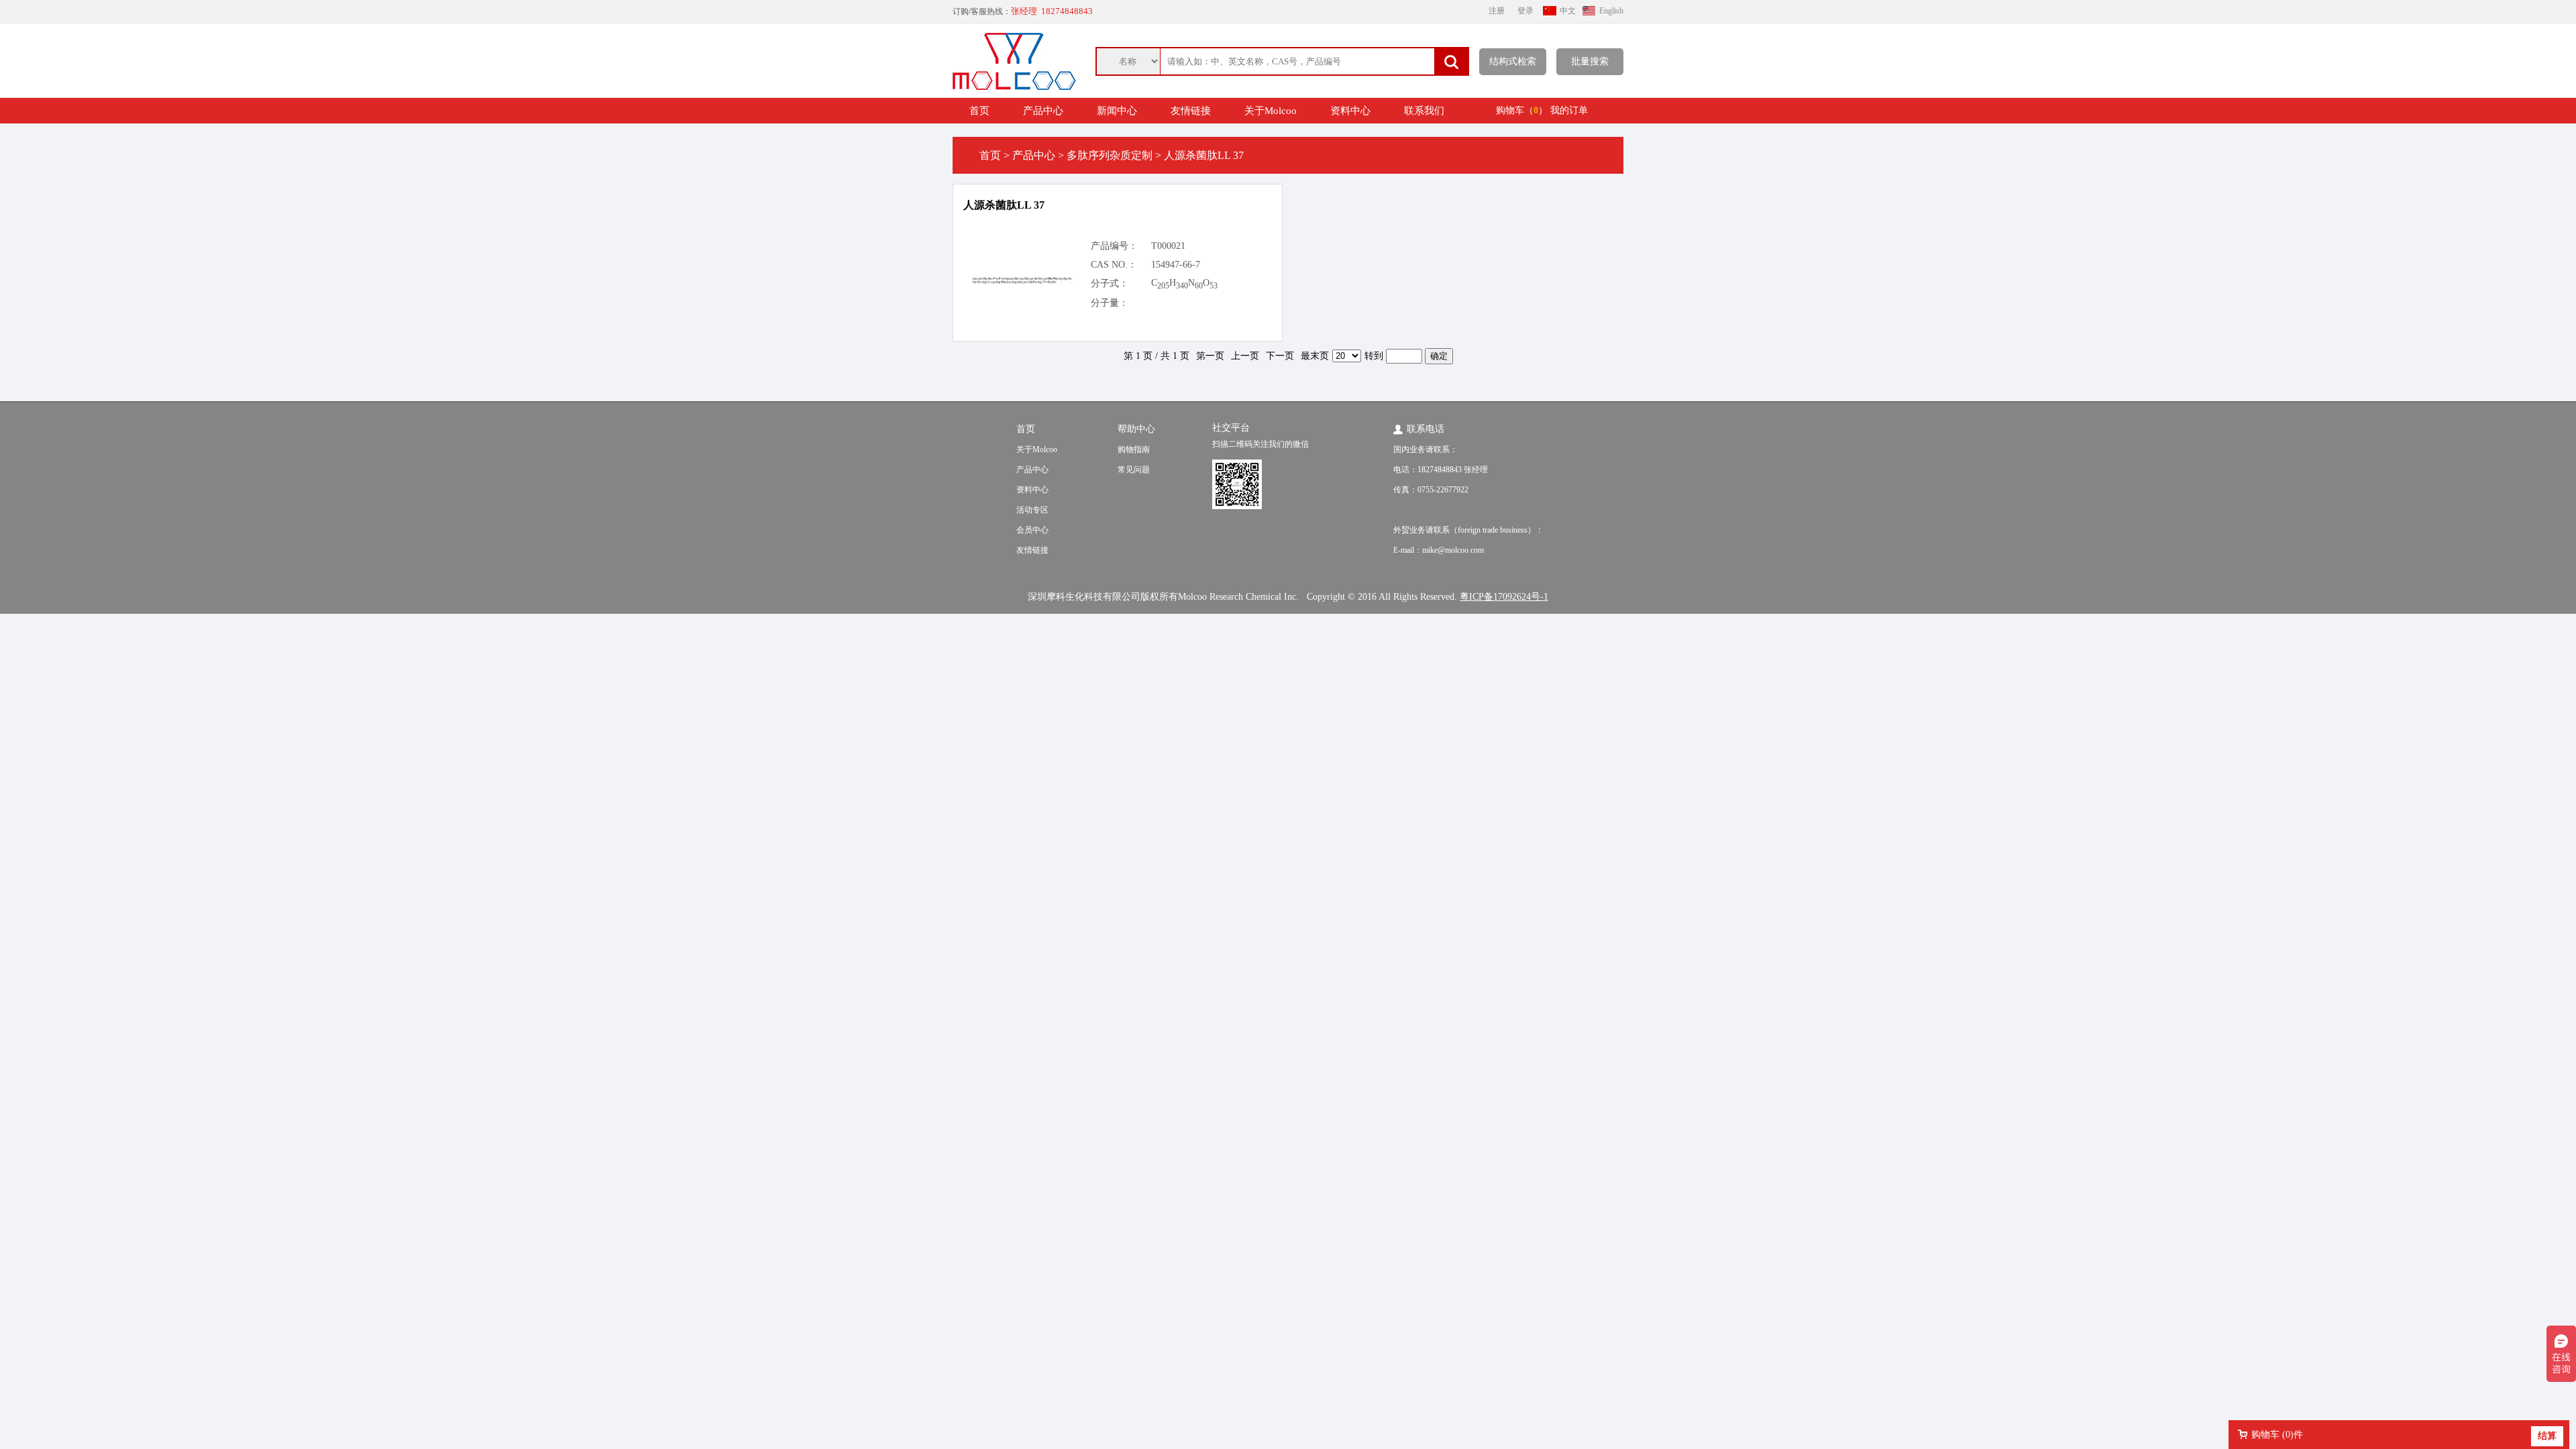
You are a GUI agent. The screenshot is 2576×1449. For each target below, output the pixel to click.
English (1611, 11)
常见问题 (1134, 470)
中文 (1568, 11)
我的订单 (1569, 110)
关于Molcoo (1271, 111)
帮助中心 (1136, 429)
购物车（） (1522, 110)
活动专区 (1032, 510)
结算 (2547, 1436)
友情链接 (1191, 111)
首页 (979, 111)
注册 (1497, 11)
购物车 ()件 (2277, 1435)
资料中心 (1350, 111)
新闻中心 (1117, 111)
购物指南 (1134, 449)
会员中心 (1032, 530)
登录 (1525, 11)
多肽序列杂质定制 (1110, 155)
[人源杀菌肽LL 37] (1022, 281)
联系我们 (1424, 111)
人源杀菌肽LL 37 (1004, 205)
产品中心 (1043, 111)
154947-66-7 (1176, 265)
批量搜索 (1590, 61)
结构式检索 (1513, 61)
